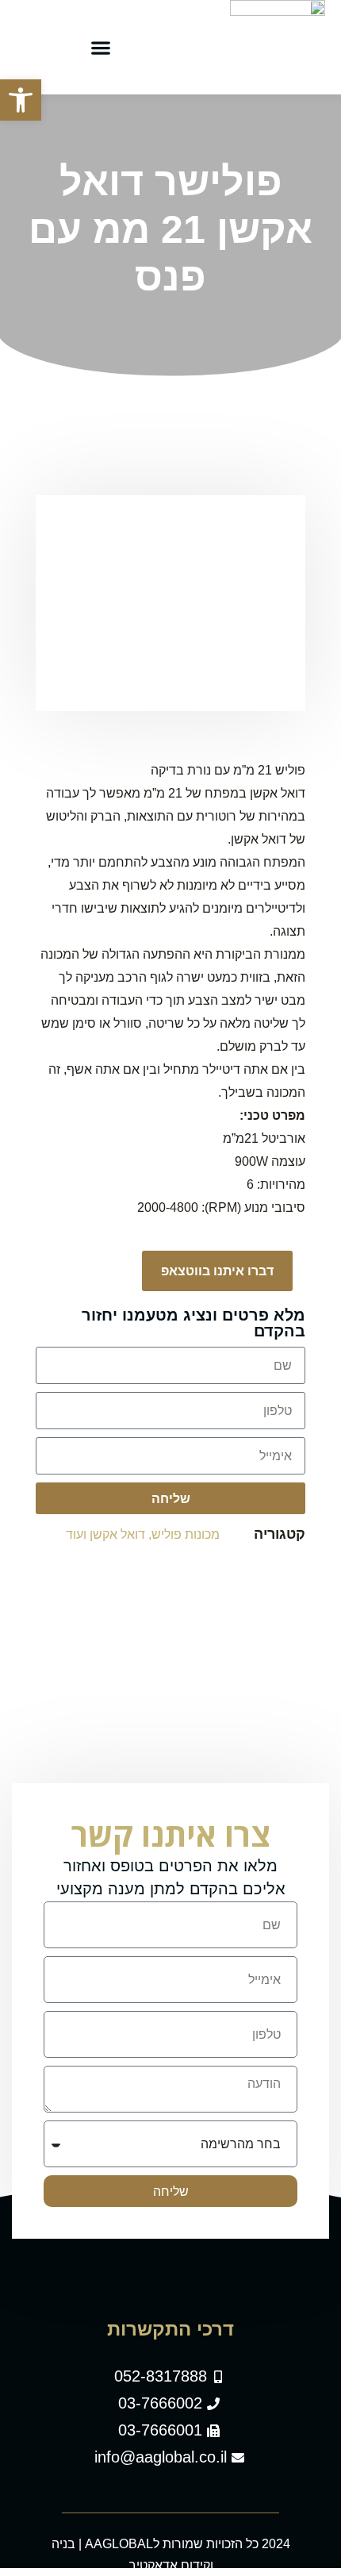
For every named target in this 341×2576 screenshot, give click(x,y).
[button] (101, 47)
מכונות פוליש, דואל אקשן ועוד (143, 1534)
